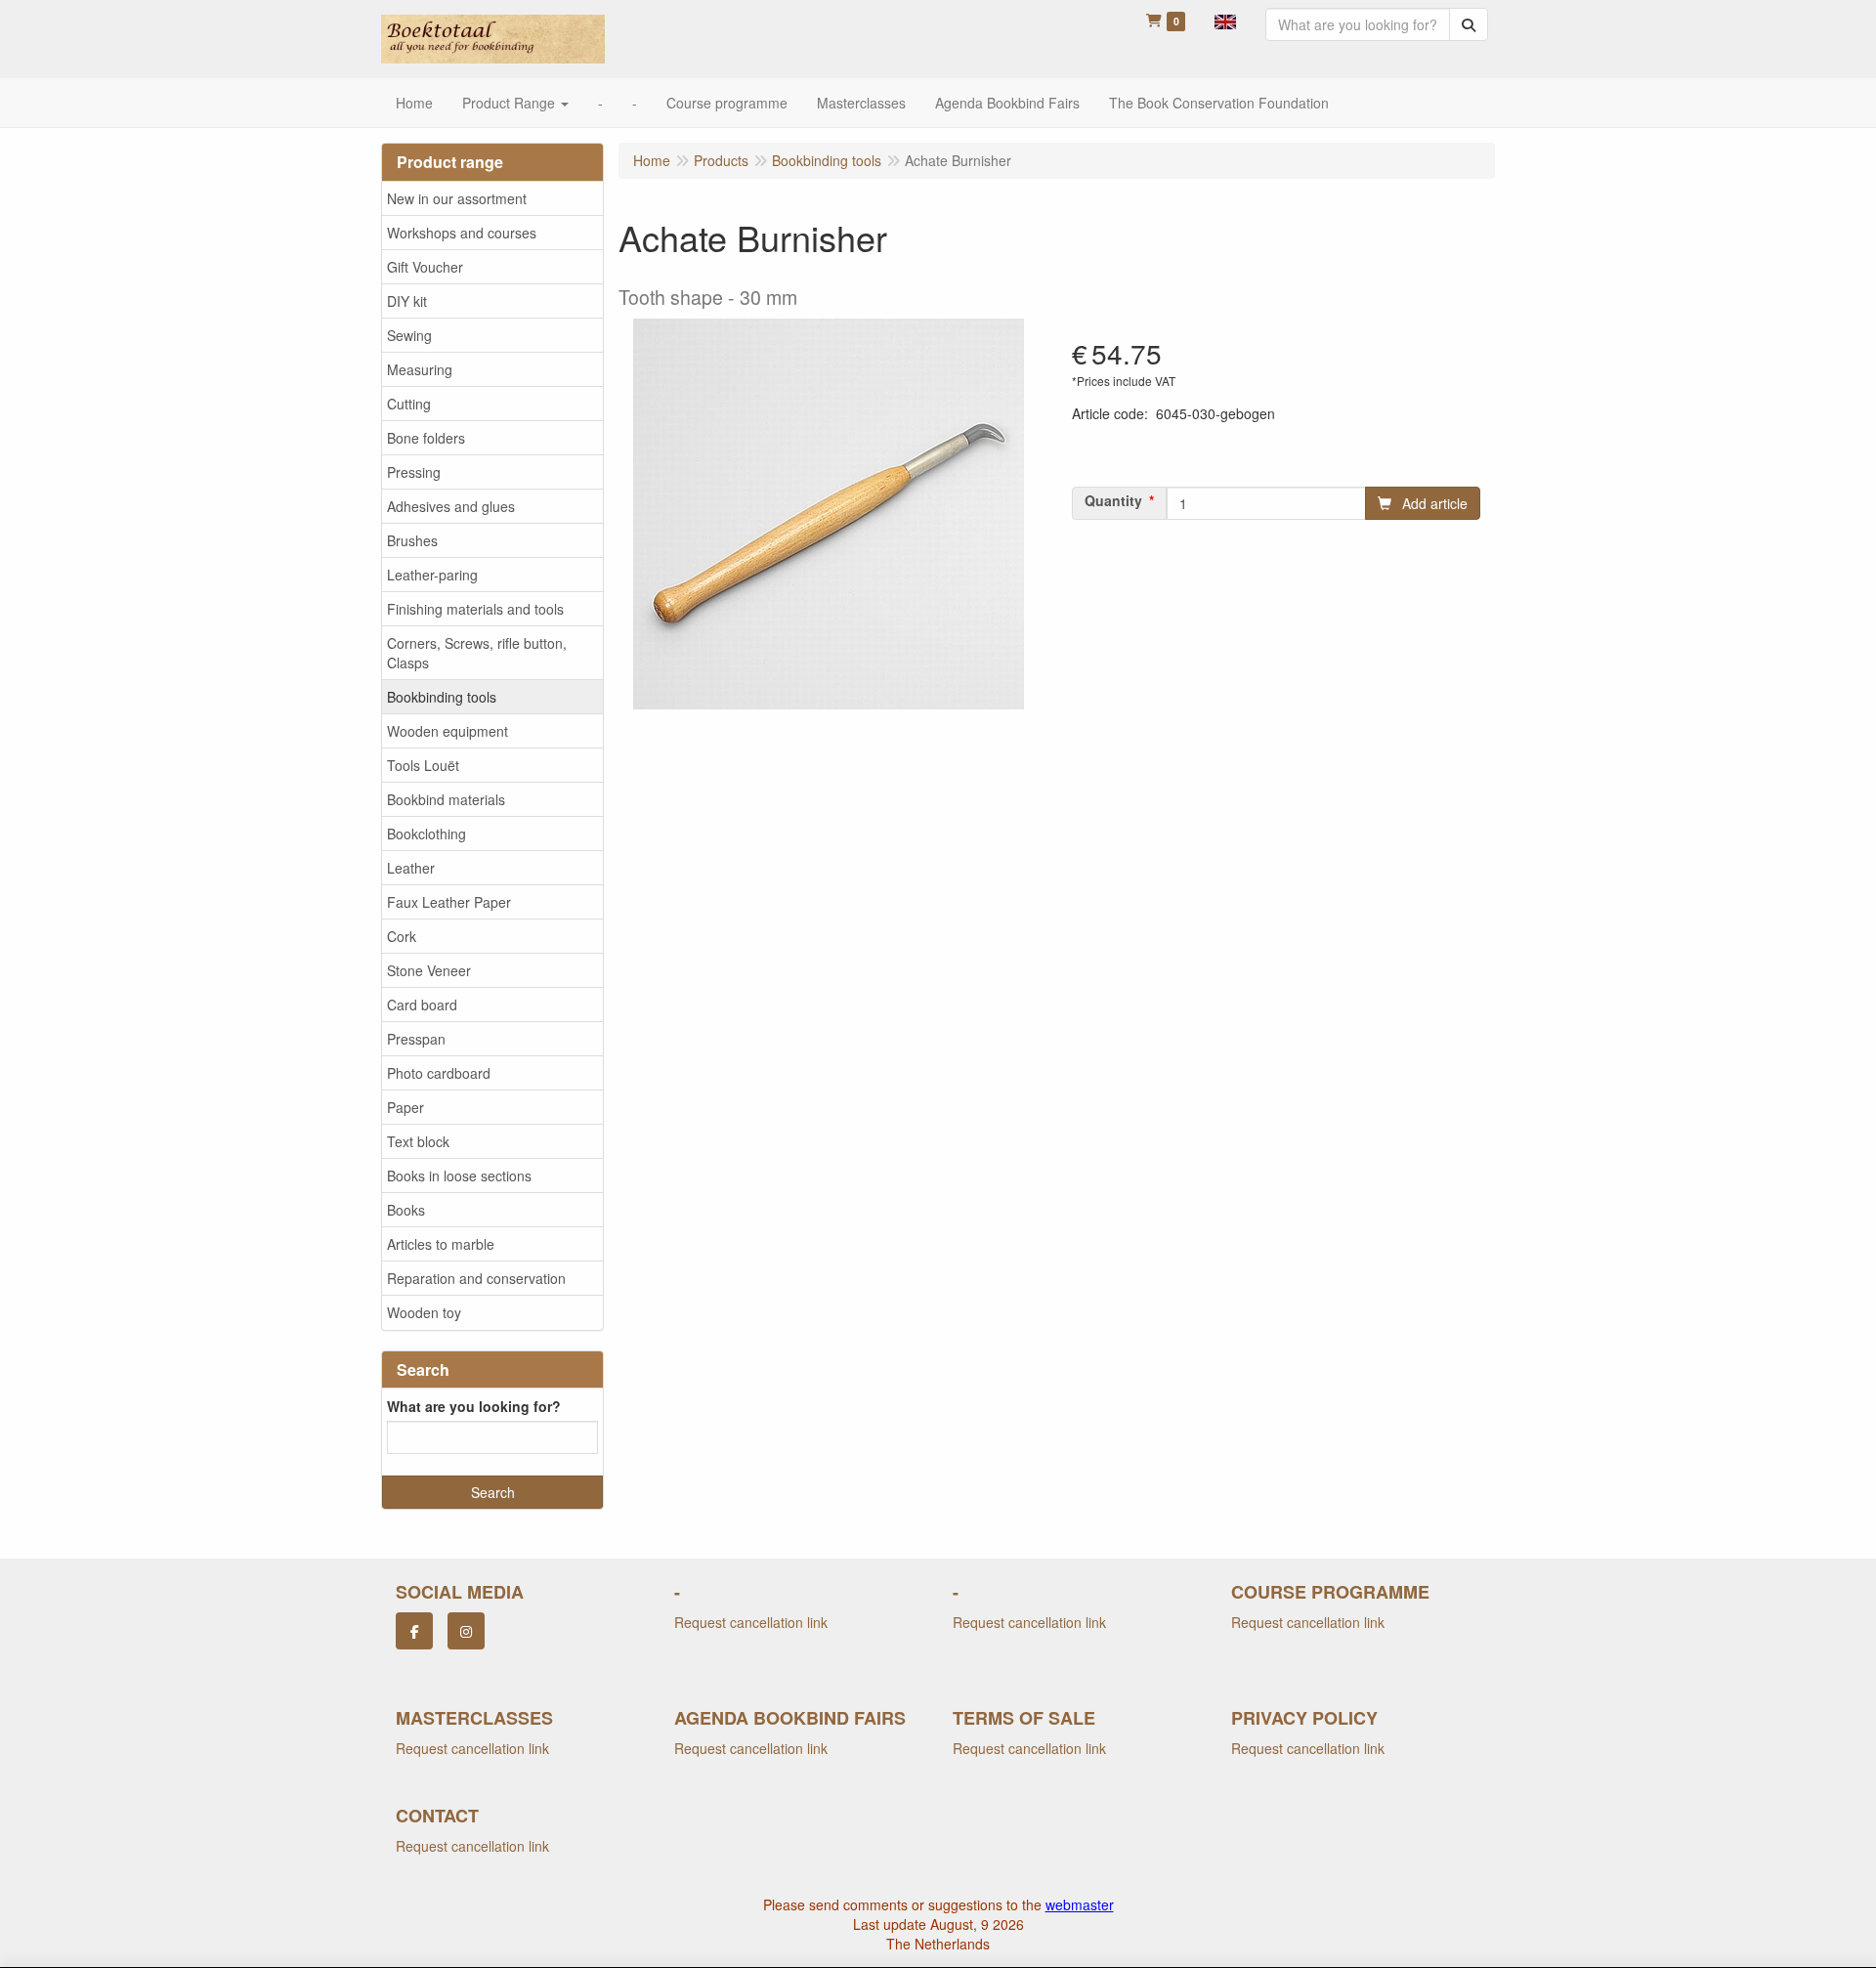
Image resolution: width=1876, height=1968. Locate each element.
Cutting (409, 404)
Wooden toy (424, 1312)
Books (406, 1210)
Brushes (412, 540)
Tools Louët (423, 765)
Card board (422, 1005)
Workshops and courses (462, 233)
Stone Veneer (429, 970)
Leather (411, 868)
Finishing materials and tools (475, 609)
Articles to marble (441, 1244)
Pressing (414, 472)
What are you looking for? (474, 1406)
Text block (418, 1141)
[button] (1225, 20)
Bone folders (426, 438)
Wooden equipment (448, 731)
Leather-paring (432, 575)
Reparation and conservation (476, 1278)
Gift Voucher (425, 267)
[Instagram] (466, 1631)
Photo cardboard (439, 1073)
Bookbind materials (446, 799)
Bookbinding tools (442, 697)
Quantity (1113, 500)
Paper (405, 1107)
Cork (402, 936)
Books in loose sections (459, 1176)
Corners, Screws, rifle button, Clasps (477, 653)
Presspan (416, 1039)
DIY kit (407, 301)
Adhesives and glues (451, 506)
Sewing (409, 335)
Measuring (420, 369)
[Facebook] (414, 1631)
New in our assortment (457, 198)
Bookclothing (426, 834)
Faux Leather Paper (449, 902)
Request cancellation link (751, 1622)
